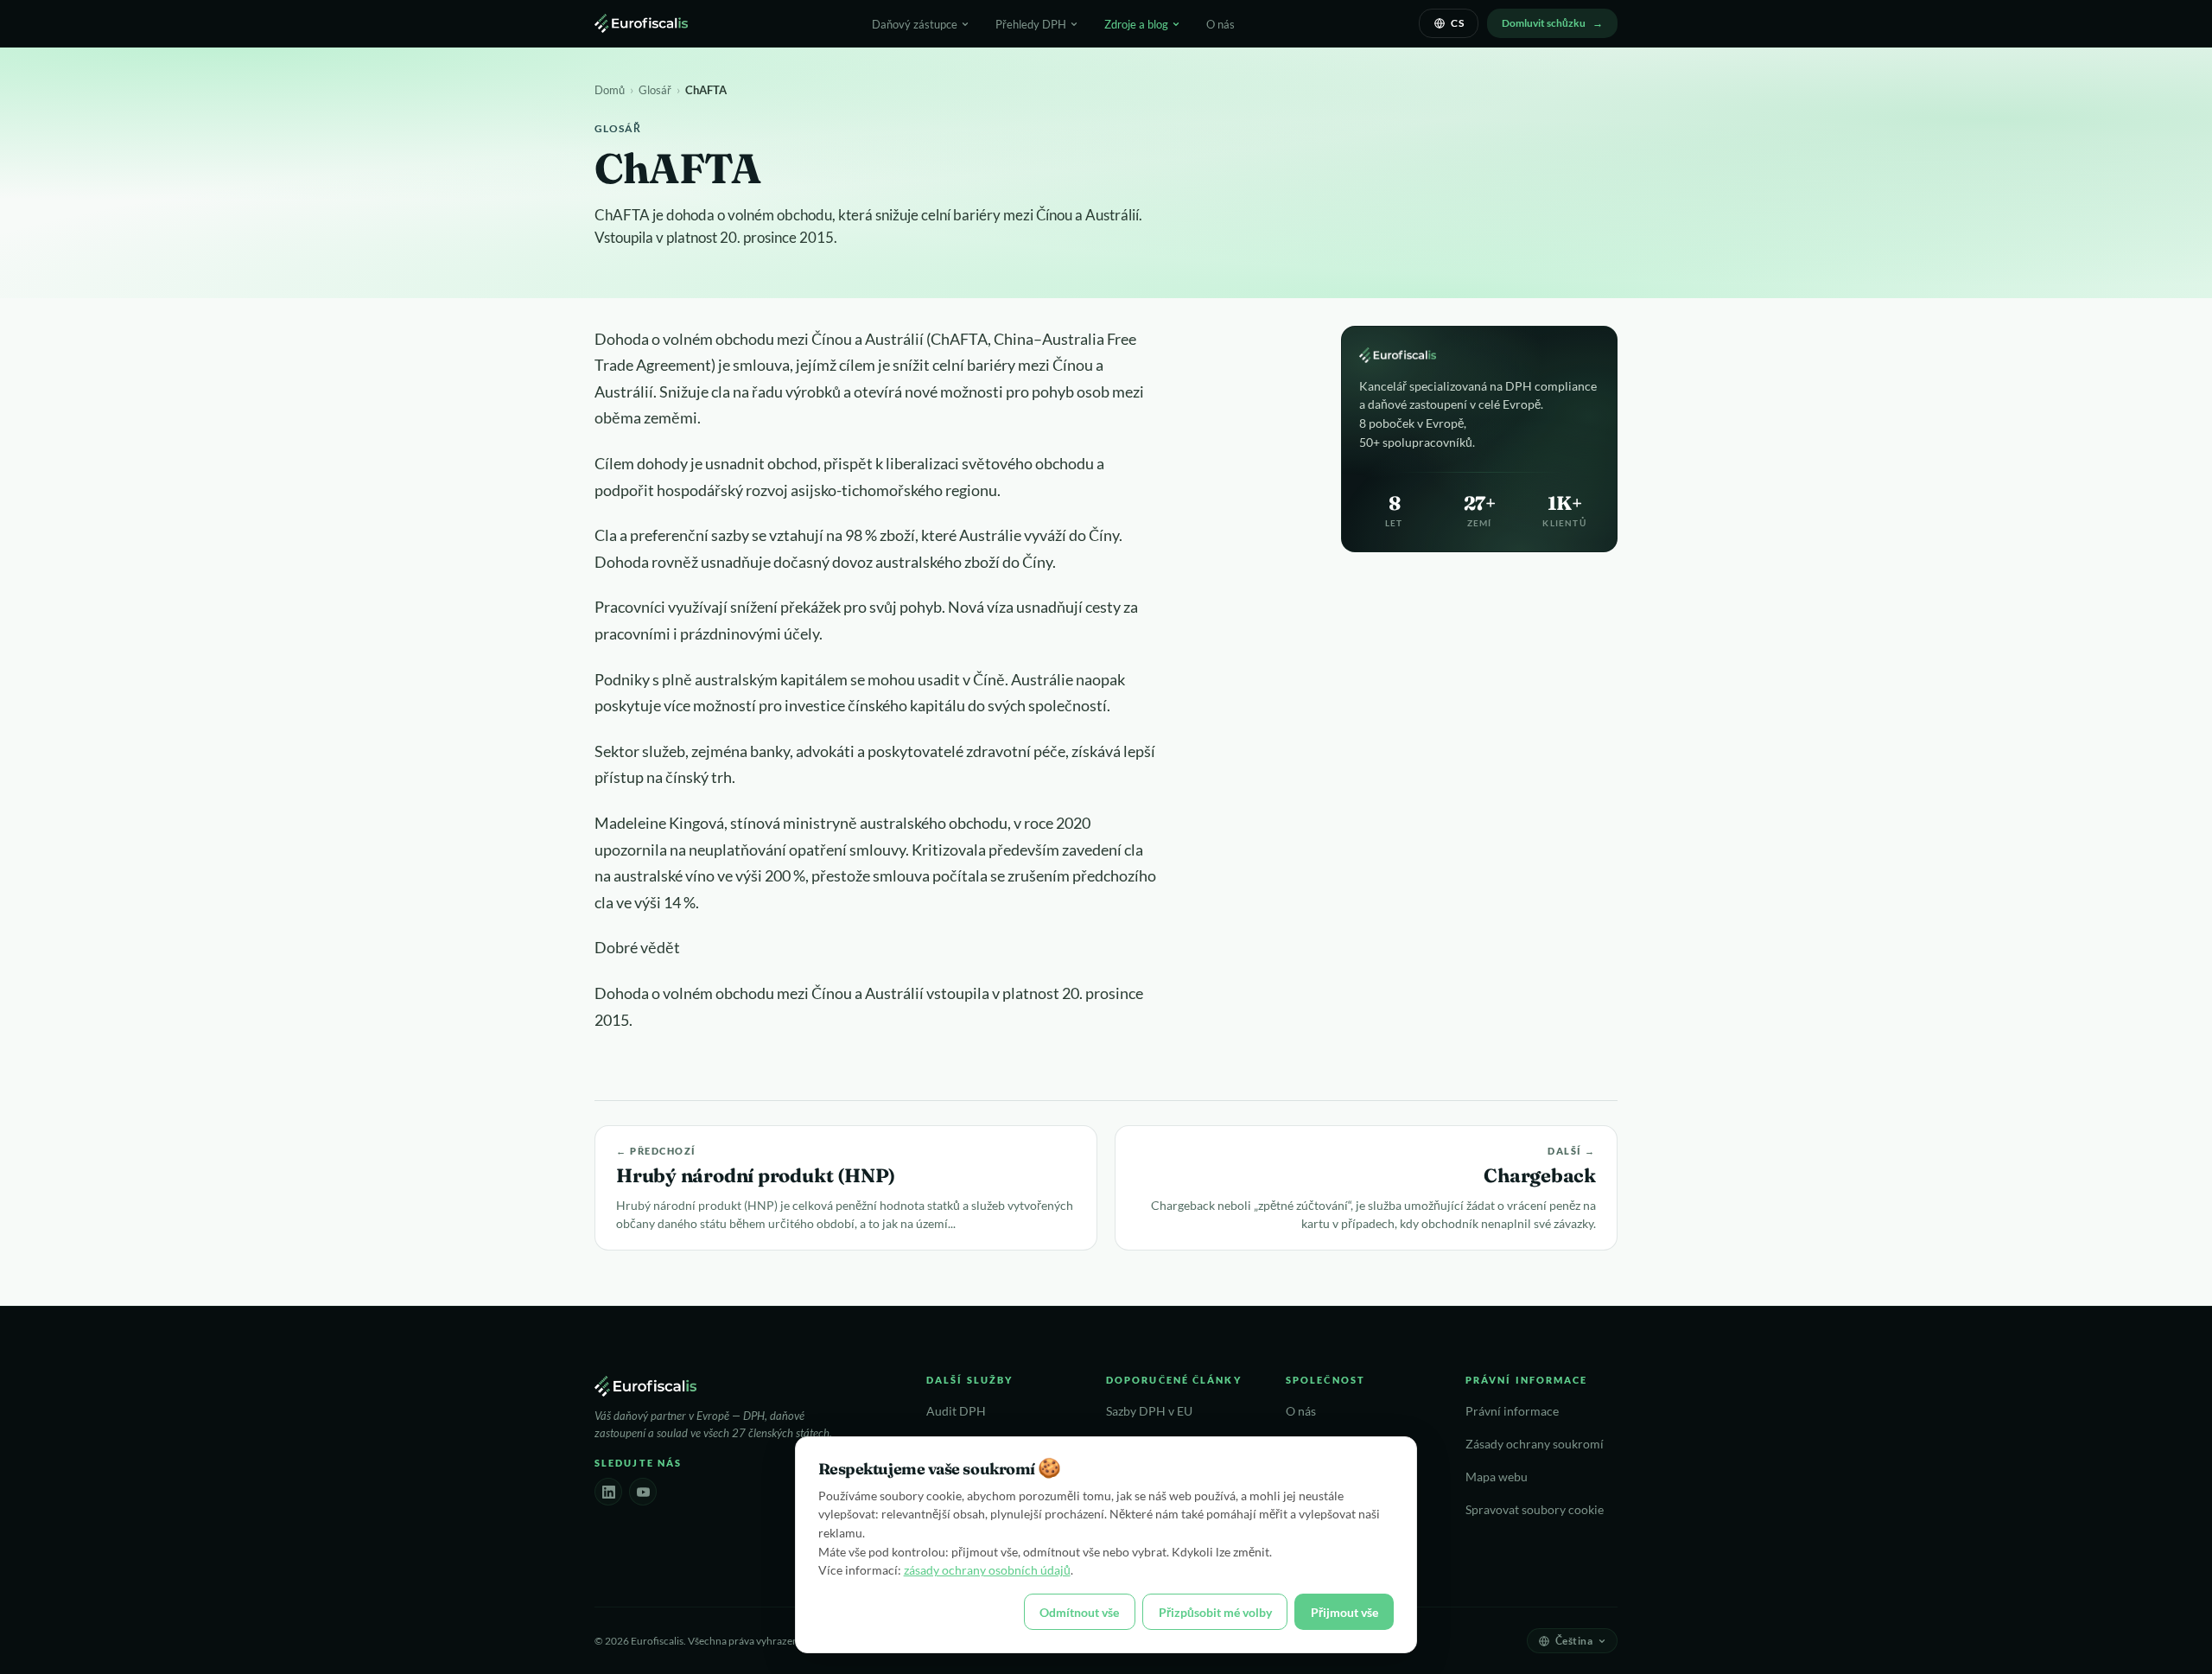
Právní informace (1512, 1411)
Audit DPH (956, 1411)
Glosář (655, 90)
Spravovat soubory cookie (1535, 1510)
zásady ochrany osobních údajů (987, 1570)
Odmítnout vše (1079, 1612)
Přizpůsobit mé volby (1215, 1612)
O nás (1220, 24)
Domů (610, 90)
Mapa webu (1497, 1477)
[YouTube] (643, 1492)
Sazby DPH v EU (1149, 1411)
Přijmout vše (1344, 1612)
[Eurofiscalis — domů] (641, 23)
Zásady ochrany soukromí (1535, 1444)
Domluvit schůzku (1544, 23)
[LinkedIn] (608, 1492)
